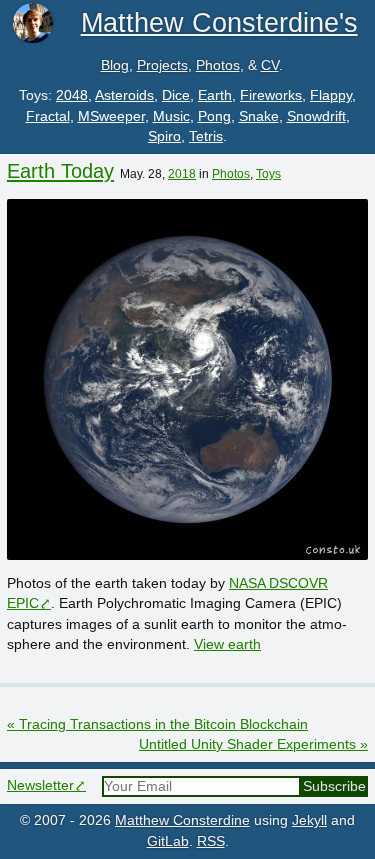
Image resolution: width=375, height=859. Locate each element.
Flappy (331, 95)
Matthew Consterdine (182, 820)
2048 (72, 95)
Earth (215, 95)
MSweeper (111, 116)
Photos (218, 65)
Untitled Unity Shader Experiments (253, 744)
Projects (162, 65)
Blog (115, 65)
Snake (259, 116)
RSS (211, 841)
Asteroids (124, 95)
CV (270, 65)
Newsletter (40, 785)
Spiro (164, 136)
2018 (182, 174)
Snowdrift (316, 116)
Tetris (206, 136)
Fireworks (271, 95)
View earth (227, 644)
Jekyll (309, 820)
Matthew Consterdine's (219, 22)
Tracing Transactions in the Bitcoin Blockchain (157, 724)
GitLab (168, 841)
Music (171, 116)
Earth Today (60, 171)
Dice (176, 95)
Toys (268, 174)
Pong (214, 116)
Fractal (48, 116)
